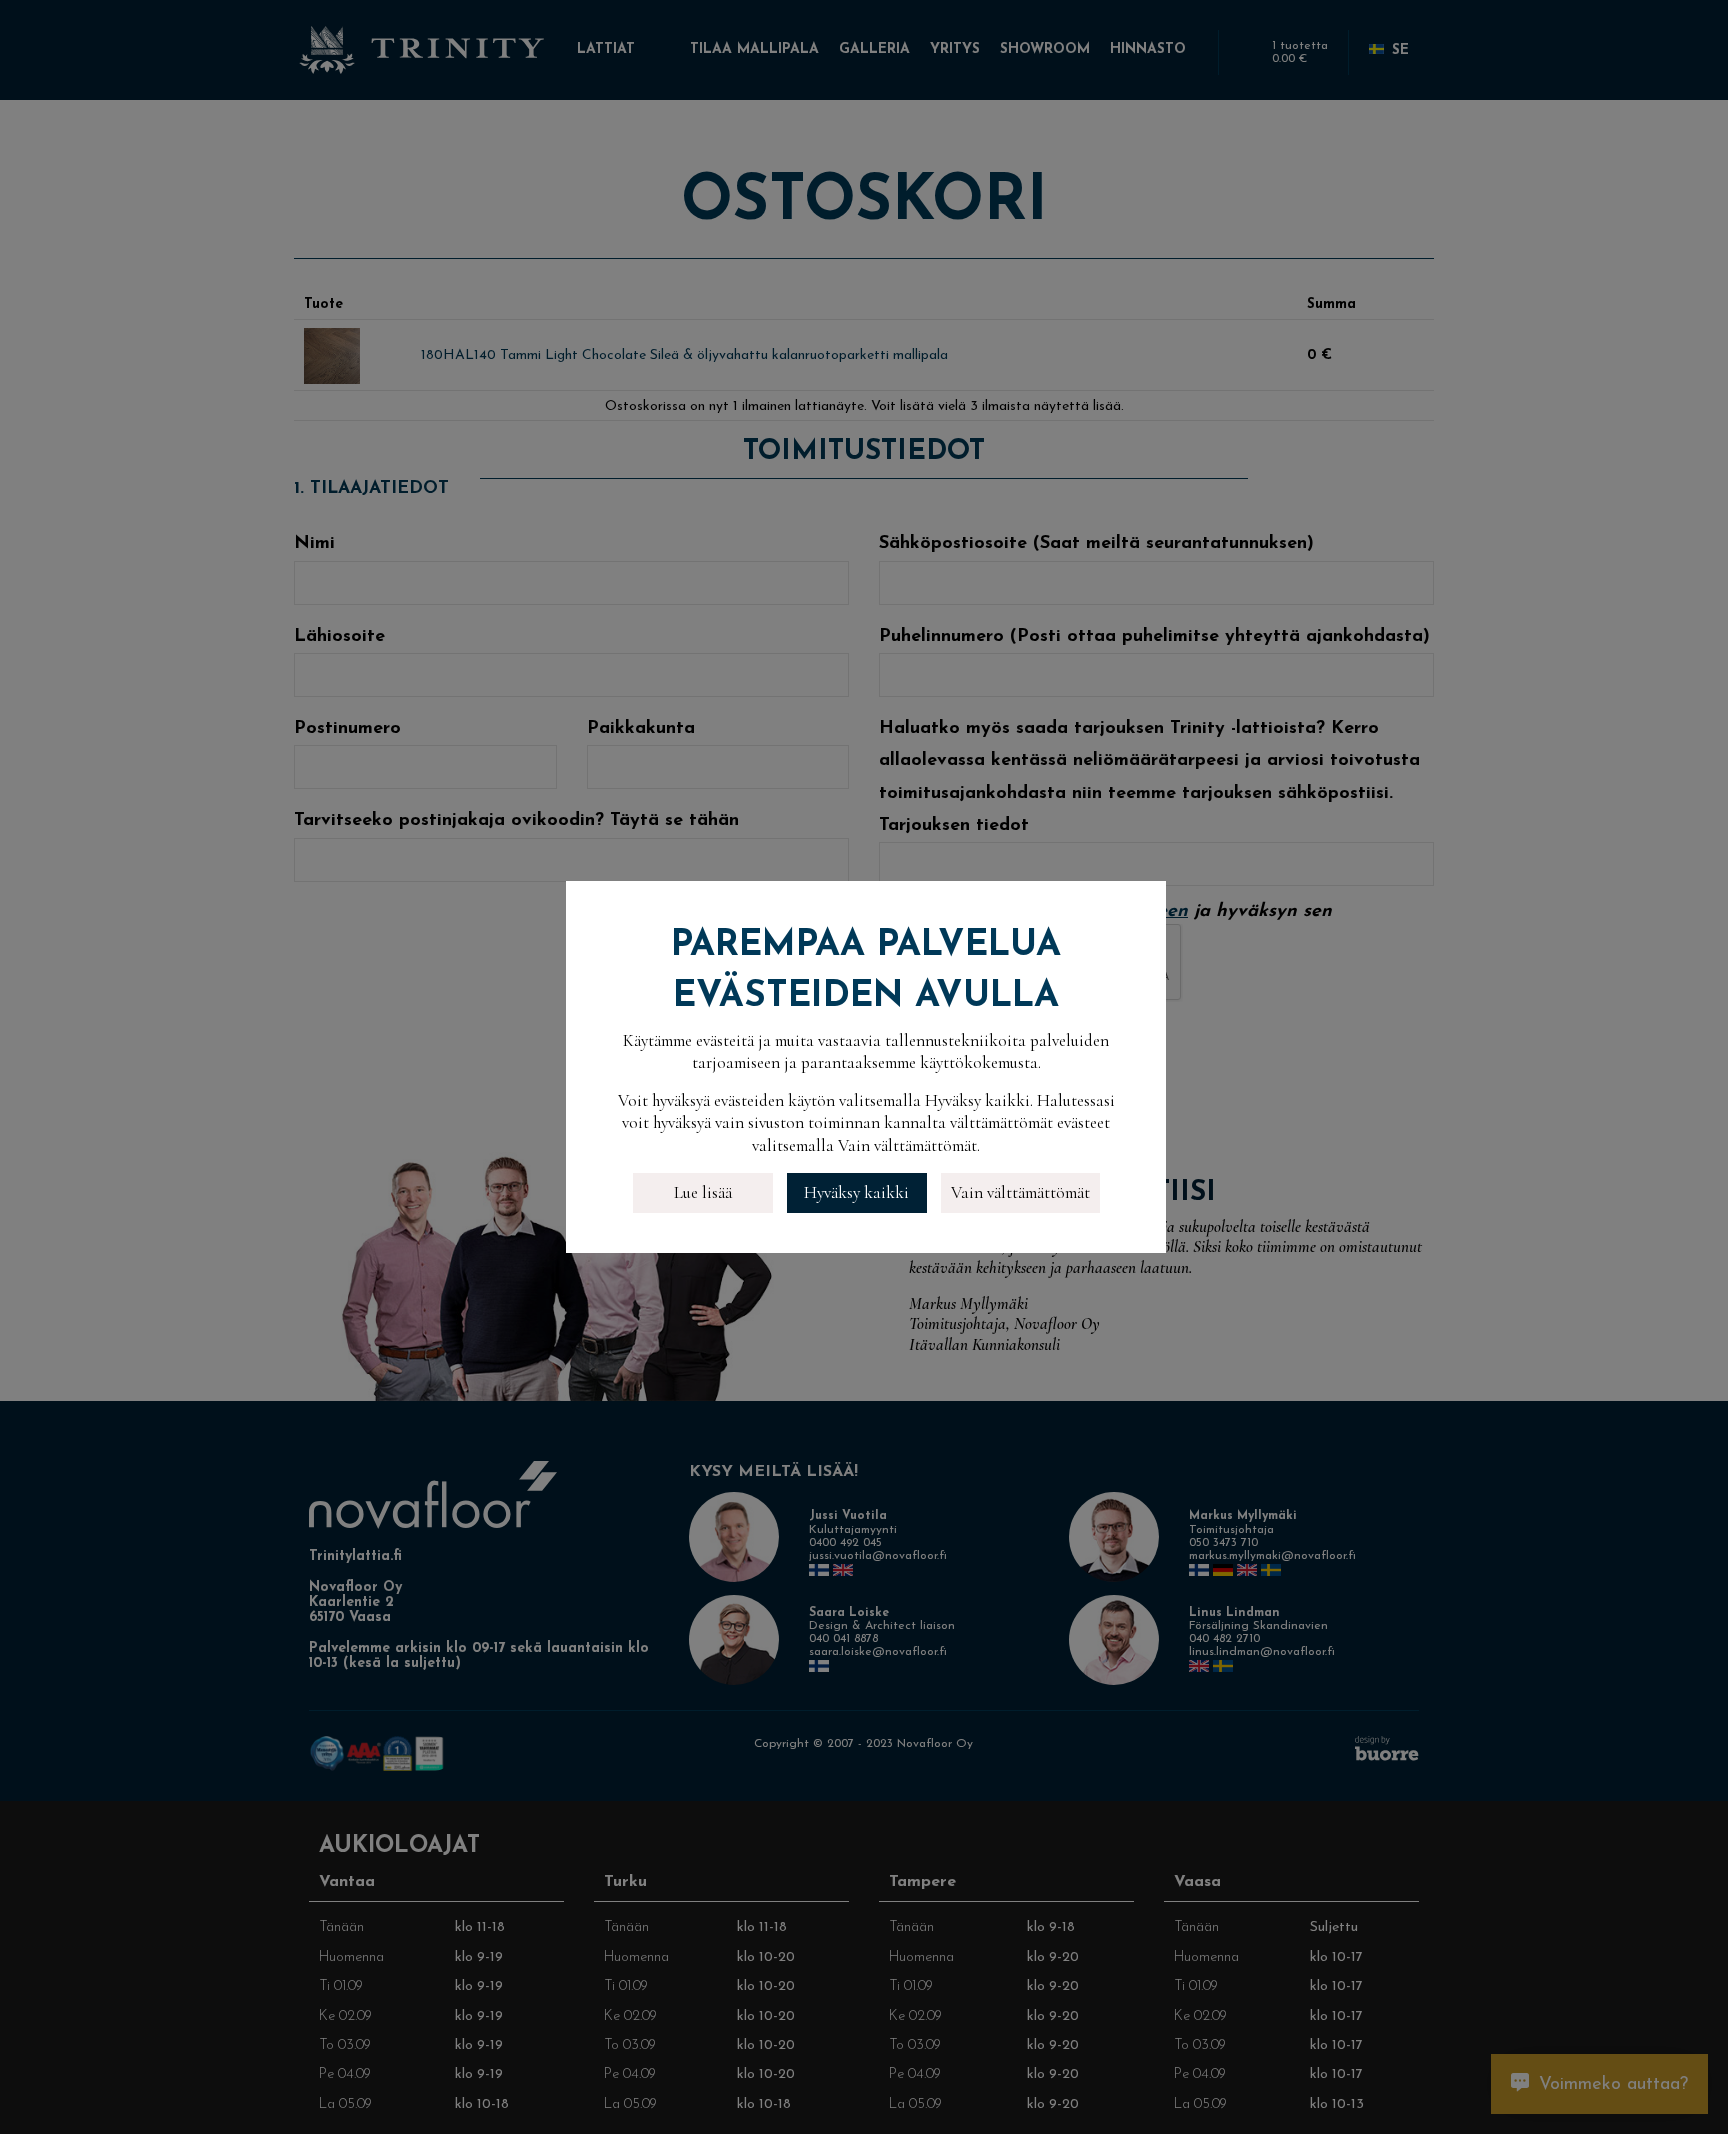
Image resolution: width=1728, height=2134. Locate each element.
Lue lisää (703, 1192)
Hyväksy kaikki (856, 1192)
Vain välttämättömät (1020, 1192)
